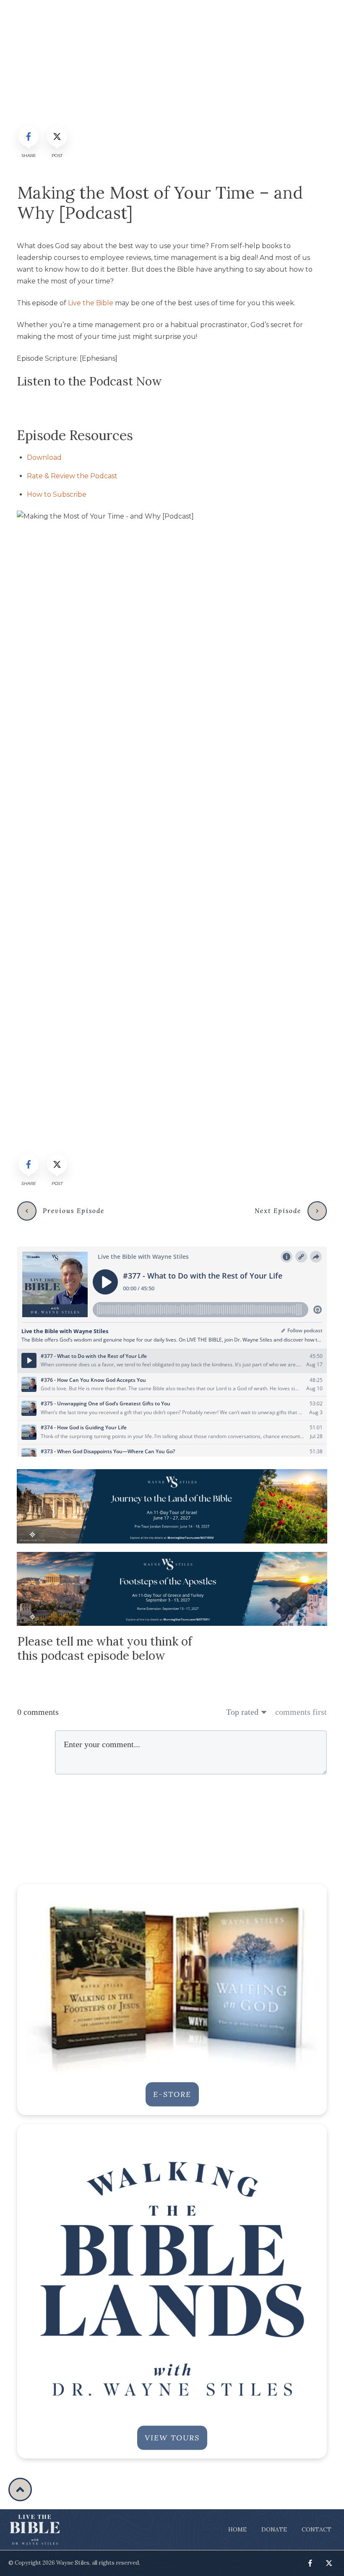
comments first (301, 1712)
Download (44, 457)
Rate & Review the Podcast (72, 476)
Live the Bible (91, 303)
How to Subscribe (57, 494)
